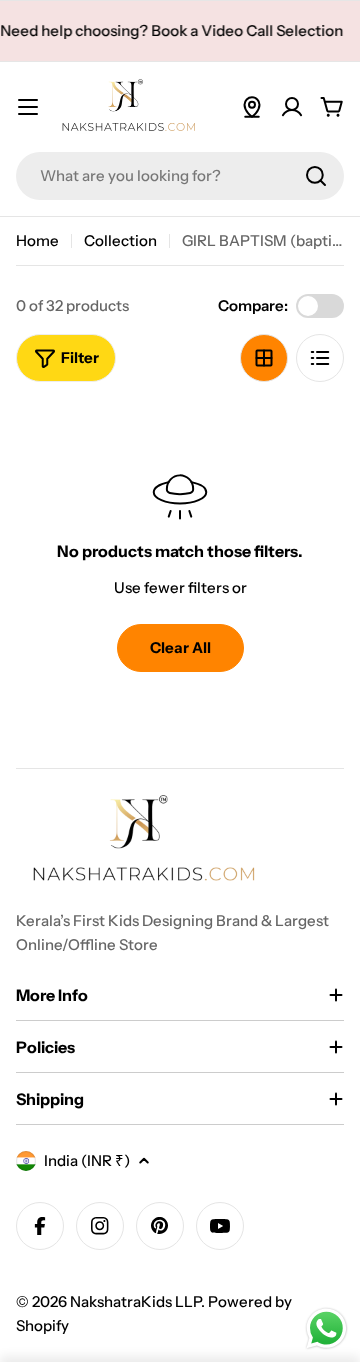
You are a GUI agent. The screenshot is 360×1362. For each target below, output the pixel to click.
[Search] (316, 176)
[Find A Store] (252, 107)
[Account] (292, 107)
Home (37, 240)
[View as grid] (264, 358)
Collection (120, 240)
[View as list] (320, 358)
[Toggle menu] (28, 107)
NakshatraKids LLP (135, 1301)
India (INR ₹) (87, 1160)
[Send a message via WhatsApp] (326, 1328)
